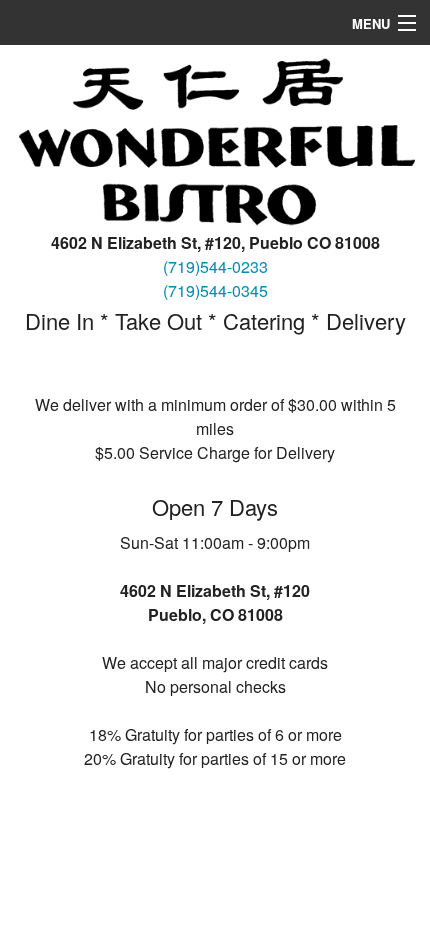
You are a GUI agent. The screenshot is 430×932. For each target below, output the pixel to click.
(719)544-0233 (215, 266)
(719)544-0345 (215, 290)
